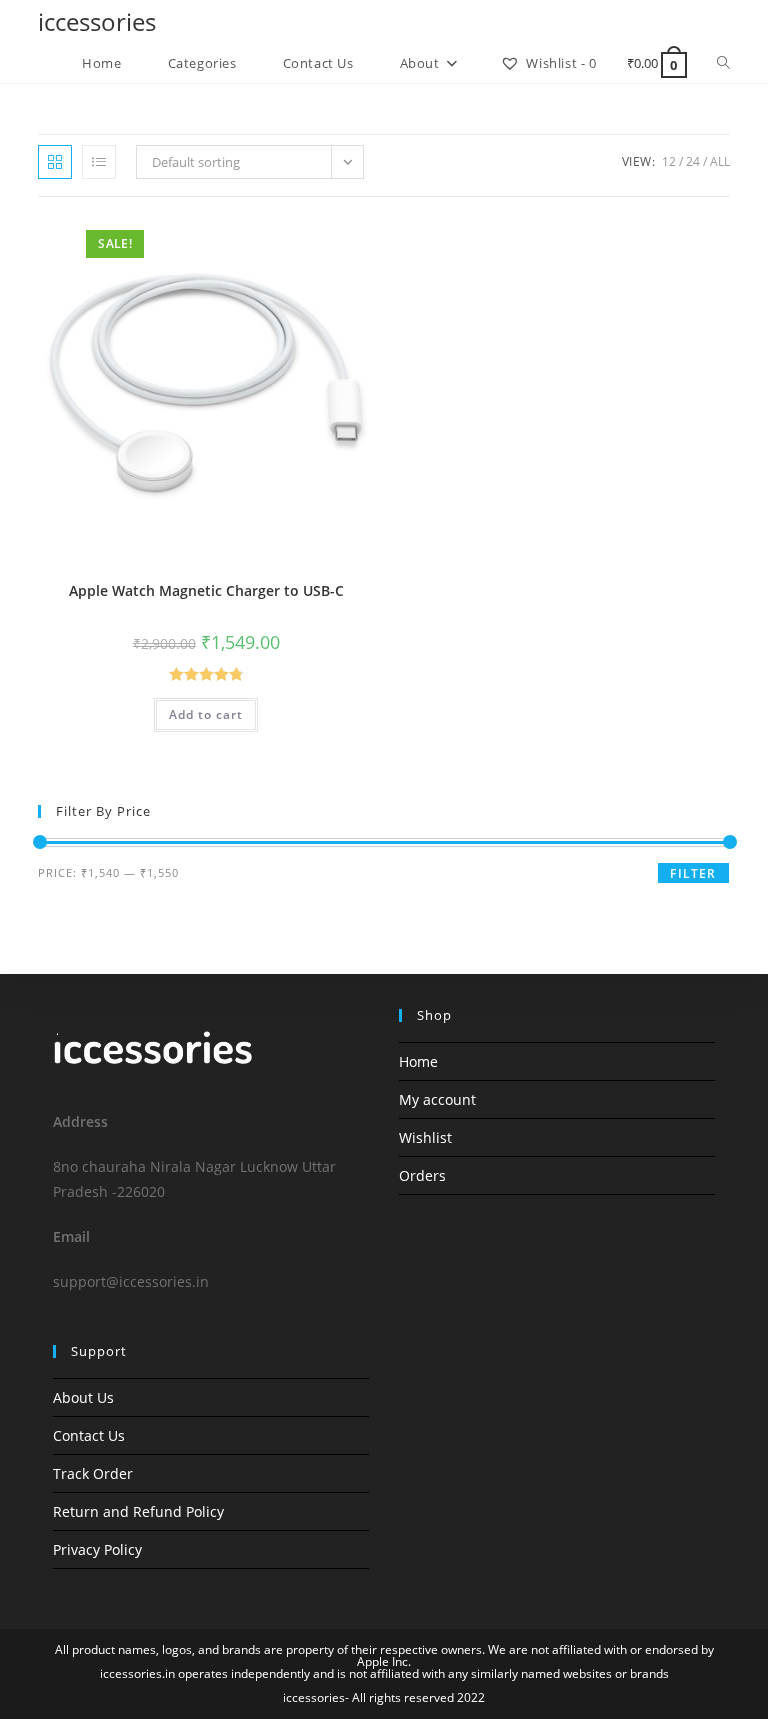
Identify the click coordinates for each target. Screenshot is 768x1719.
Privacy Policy (97, 1549)
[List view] (99, 162)
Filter (693, 873)
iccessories (97, 21)
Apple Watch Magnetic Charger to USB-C (206, 590)
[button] (311, 239)
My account (437, 1099)
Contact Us (89, 1435)
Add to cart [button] (206, 714)
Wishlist (425, 1137)
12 (669, 161)
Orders (422, 1175)
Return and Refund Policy (138, 1511)
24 (693, 161)
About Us (83, 1397)
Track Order (93, 1473)
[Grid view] (55, 162)
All (720, 161)
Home (418, 1061)
